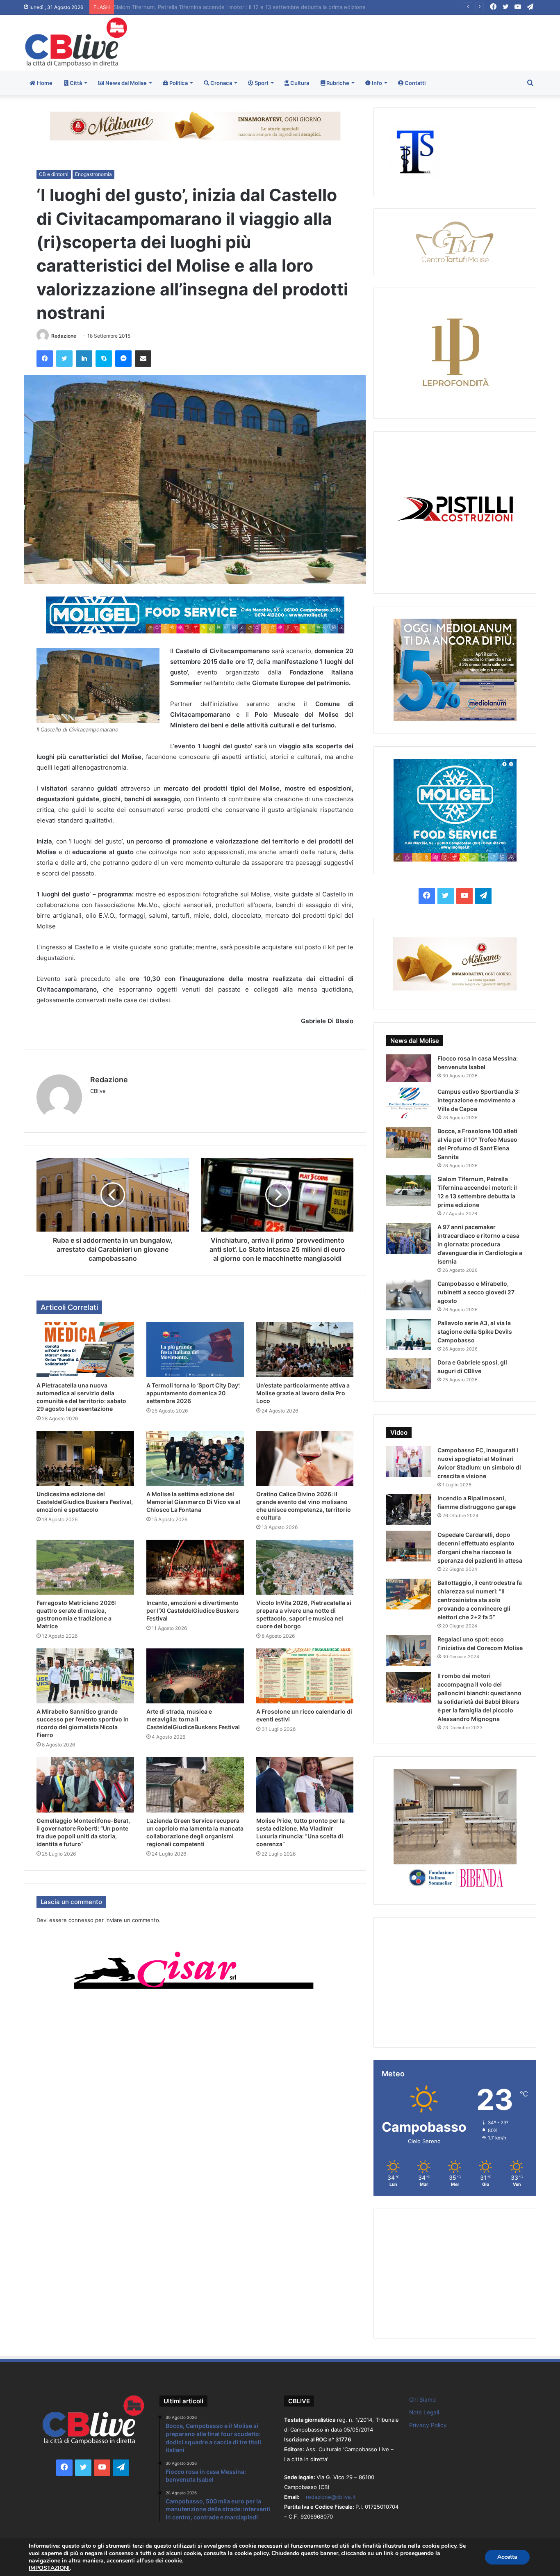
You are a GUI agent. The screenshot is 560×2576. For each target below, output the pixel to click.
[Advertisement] (367, 41)
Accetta (507, 2557)
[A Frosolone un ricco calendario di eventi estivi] (305, 1676)
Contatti (414, 83)
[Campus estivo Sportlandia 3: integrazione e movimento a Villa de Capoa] (409, 1103)
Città (75, 83)
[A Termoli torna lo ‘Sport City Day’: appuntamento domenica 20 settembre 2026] (195, 1350)
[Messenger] (123, 359)
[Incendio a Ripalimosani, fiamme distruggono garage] (409, 1510)
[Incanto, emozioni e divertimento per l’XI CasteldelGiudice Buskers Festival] (195, 1567)
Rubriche (337, 83)
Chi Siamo (422, 2400)
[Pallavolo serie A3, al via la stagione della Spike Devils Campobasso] (409, 1334)
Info (376, 83)
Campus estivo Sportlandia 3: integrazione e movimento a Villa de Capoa (479, 1100)
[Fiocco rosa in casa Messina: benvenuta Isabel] (409, 1068)
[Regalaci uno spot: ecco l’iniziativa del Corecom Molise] (409, 1651)
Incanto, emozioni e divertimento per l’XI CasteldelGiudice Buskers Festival (193, 1610)
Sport (261, 83)
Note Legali (424, 2412)
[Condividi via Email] (143, 359)
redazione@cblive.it (331, 2497)
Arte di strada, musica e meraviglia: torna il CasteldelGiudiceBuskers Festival (193, 1719)
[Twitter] (64, 359)
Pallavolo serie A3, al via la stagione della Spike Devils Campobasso (475, 1331)
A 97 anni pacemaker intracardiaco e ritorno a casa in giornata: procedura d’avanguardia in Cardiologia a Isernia (480, 1244)
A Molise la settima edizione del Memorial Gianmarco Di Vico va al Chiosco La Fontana (193, 1502)
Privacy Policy (428, 2425)
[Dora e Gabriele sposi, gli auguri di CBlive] (409, 1374)
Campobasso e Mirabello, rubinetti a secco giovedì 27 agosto (476, 1292)
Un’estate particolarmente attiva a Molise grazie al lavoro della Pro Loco (303, 1393)
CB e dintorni (54, 174)
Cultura (299, 83)
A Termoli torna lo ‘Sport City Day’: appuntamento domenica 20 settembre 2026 (193, 1393)
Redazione (64, 336)
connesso (81, 1920)
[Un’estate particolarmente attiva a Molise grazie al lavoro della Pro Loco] (305, 1350)
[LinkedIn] (84, 359)
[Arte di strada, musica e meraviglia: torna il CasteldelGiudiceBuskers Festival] (195, 1676)
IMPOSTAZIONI (49, 2568)
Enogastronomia (93, 174)
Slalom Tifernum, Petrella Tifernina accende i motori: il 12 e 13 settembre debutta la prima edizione (236, 7)
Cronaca (221, 83)
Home (44, 83)
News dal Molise (125, 83)
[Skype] (104, 359)
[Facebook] (45, 359)
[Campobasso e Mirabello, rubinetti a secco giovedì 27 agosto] (409, 1295)
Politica (178, 83)
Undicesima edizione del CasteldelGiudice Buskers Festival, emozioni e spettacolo (85, 1502)
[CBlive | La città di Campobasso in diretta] (76, 42)
